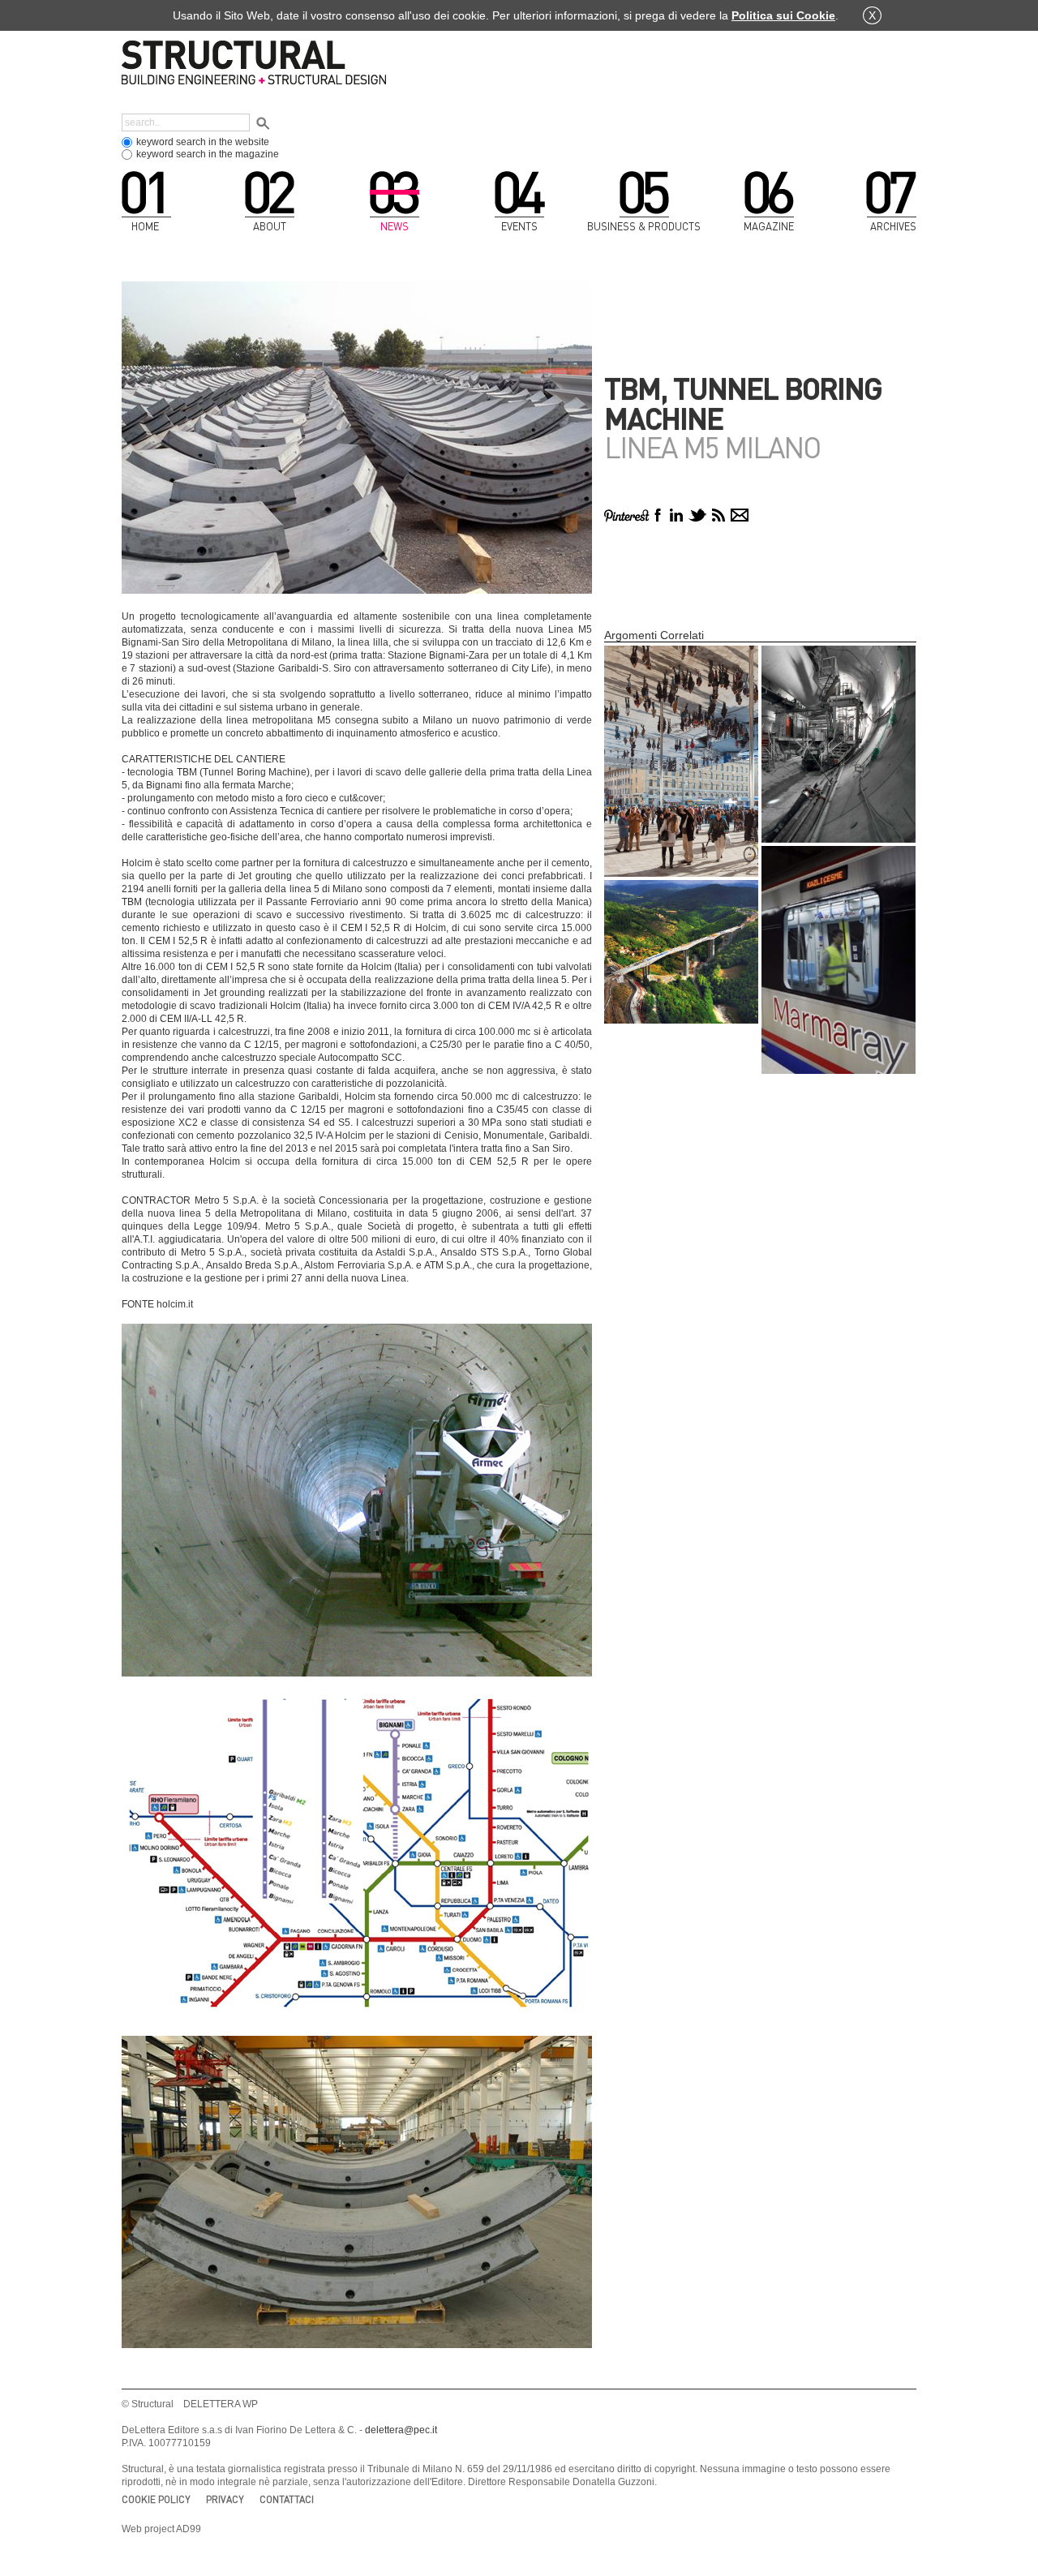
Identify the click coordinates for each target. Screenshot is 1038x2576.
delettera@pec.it (401, 2430)
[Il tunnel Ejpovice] (839, 744)
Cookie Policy (156, 2499)
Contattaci (287, 2499)
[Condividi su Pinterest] (627, 515)
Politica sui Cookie (783, 15)
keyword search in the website (203, 142)
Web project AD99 (161, 2529)
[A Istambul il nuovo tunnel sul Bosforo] (839, 960)
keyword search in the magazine (208, 154)
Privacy (225, 2499)
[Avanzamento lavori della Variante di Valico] (681, 952)
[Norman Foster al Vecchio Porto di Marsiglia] (681, 761)
